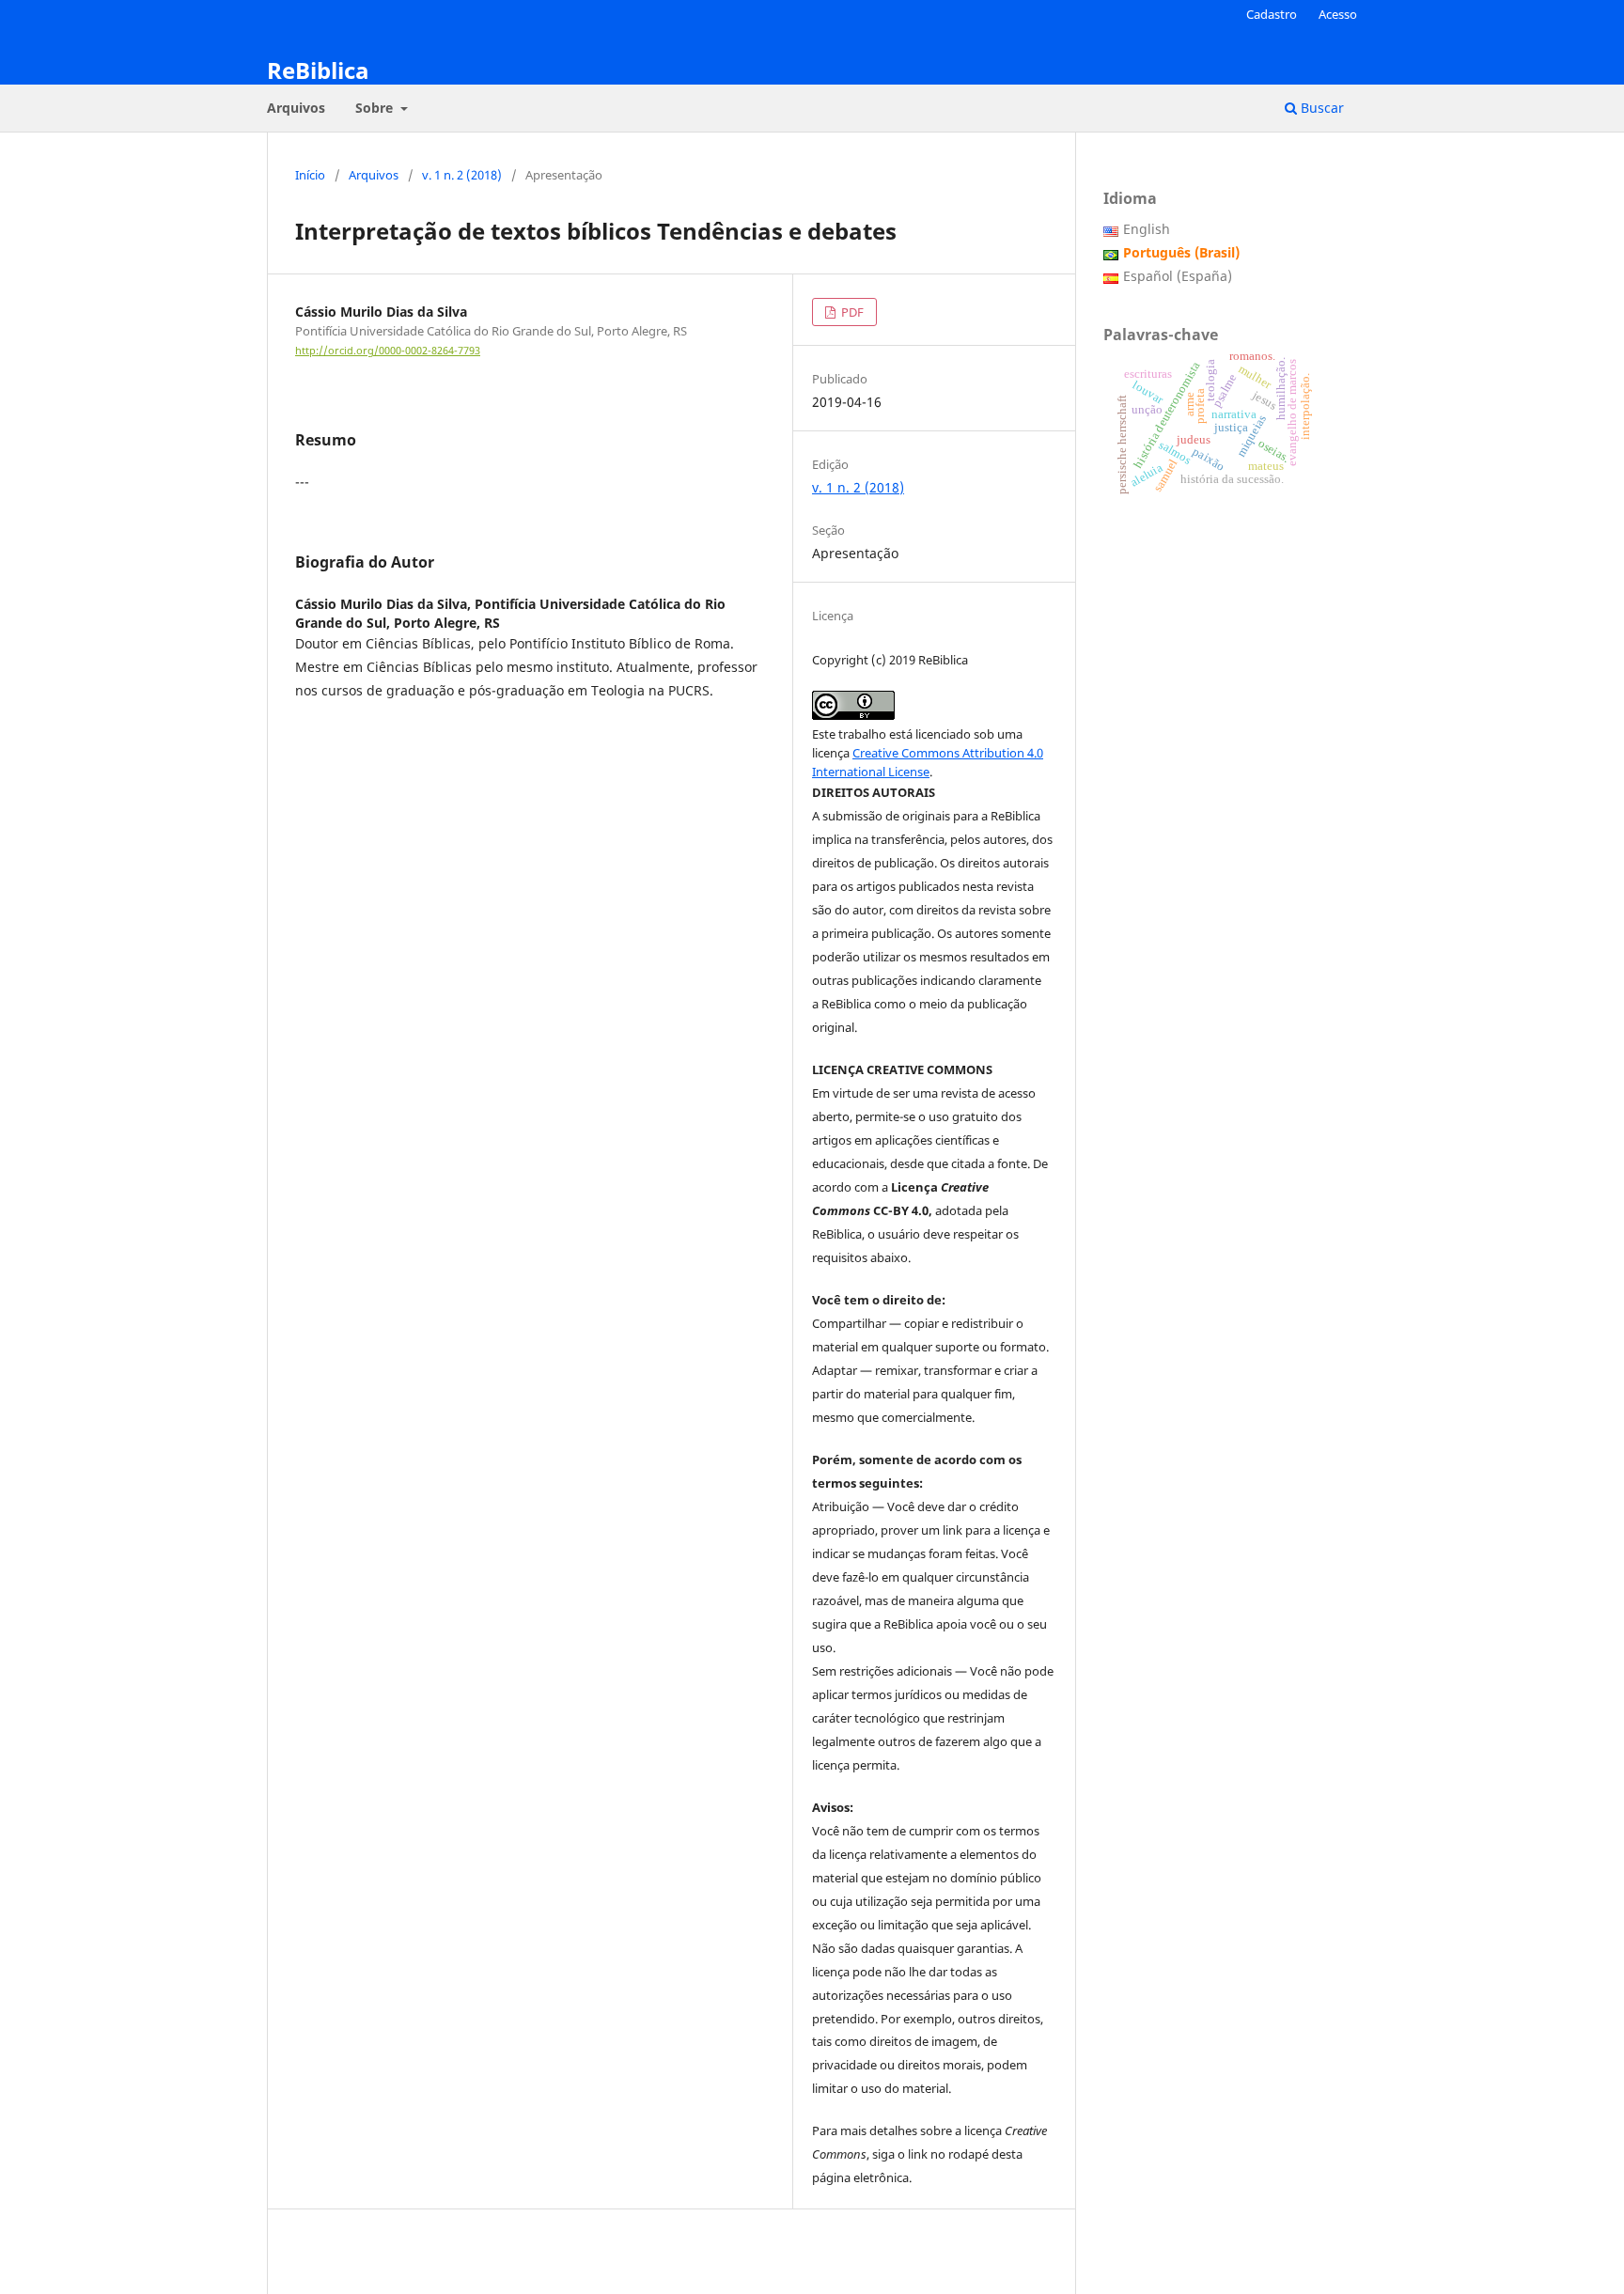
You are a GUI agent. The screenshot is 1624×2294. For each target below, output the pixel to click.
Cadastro (1272, 14)
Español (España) (1178, 276)
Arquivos (296, 108)
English (1147, 229)
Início (310, 175)
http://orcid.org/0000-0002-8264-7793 (388, 351)
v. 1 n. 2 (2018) (462, 175)
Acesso (1338, 14)
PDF (851, 312)
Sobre (376, 108)
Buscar (1320, 108)
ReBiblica (318, 70)
